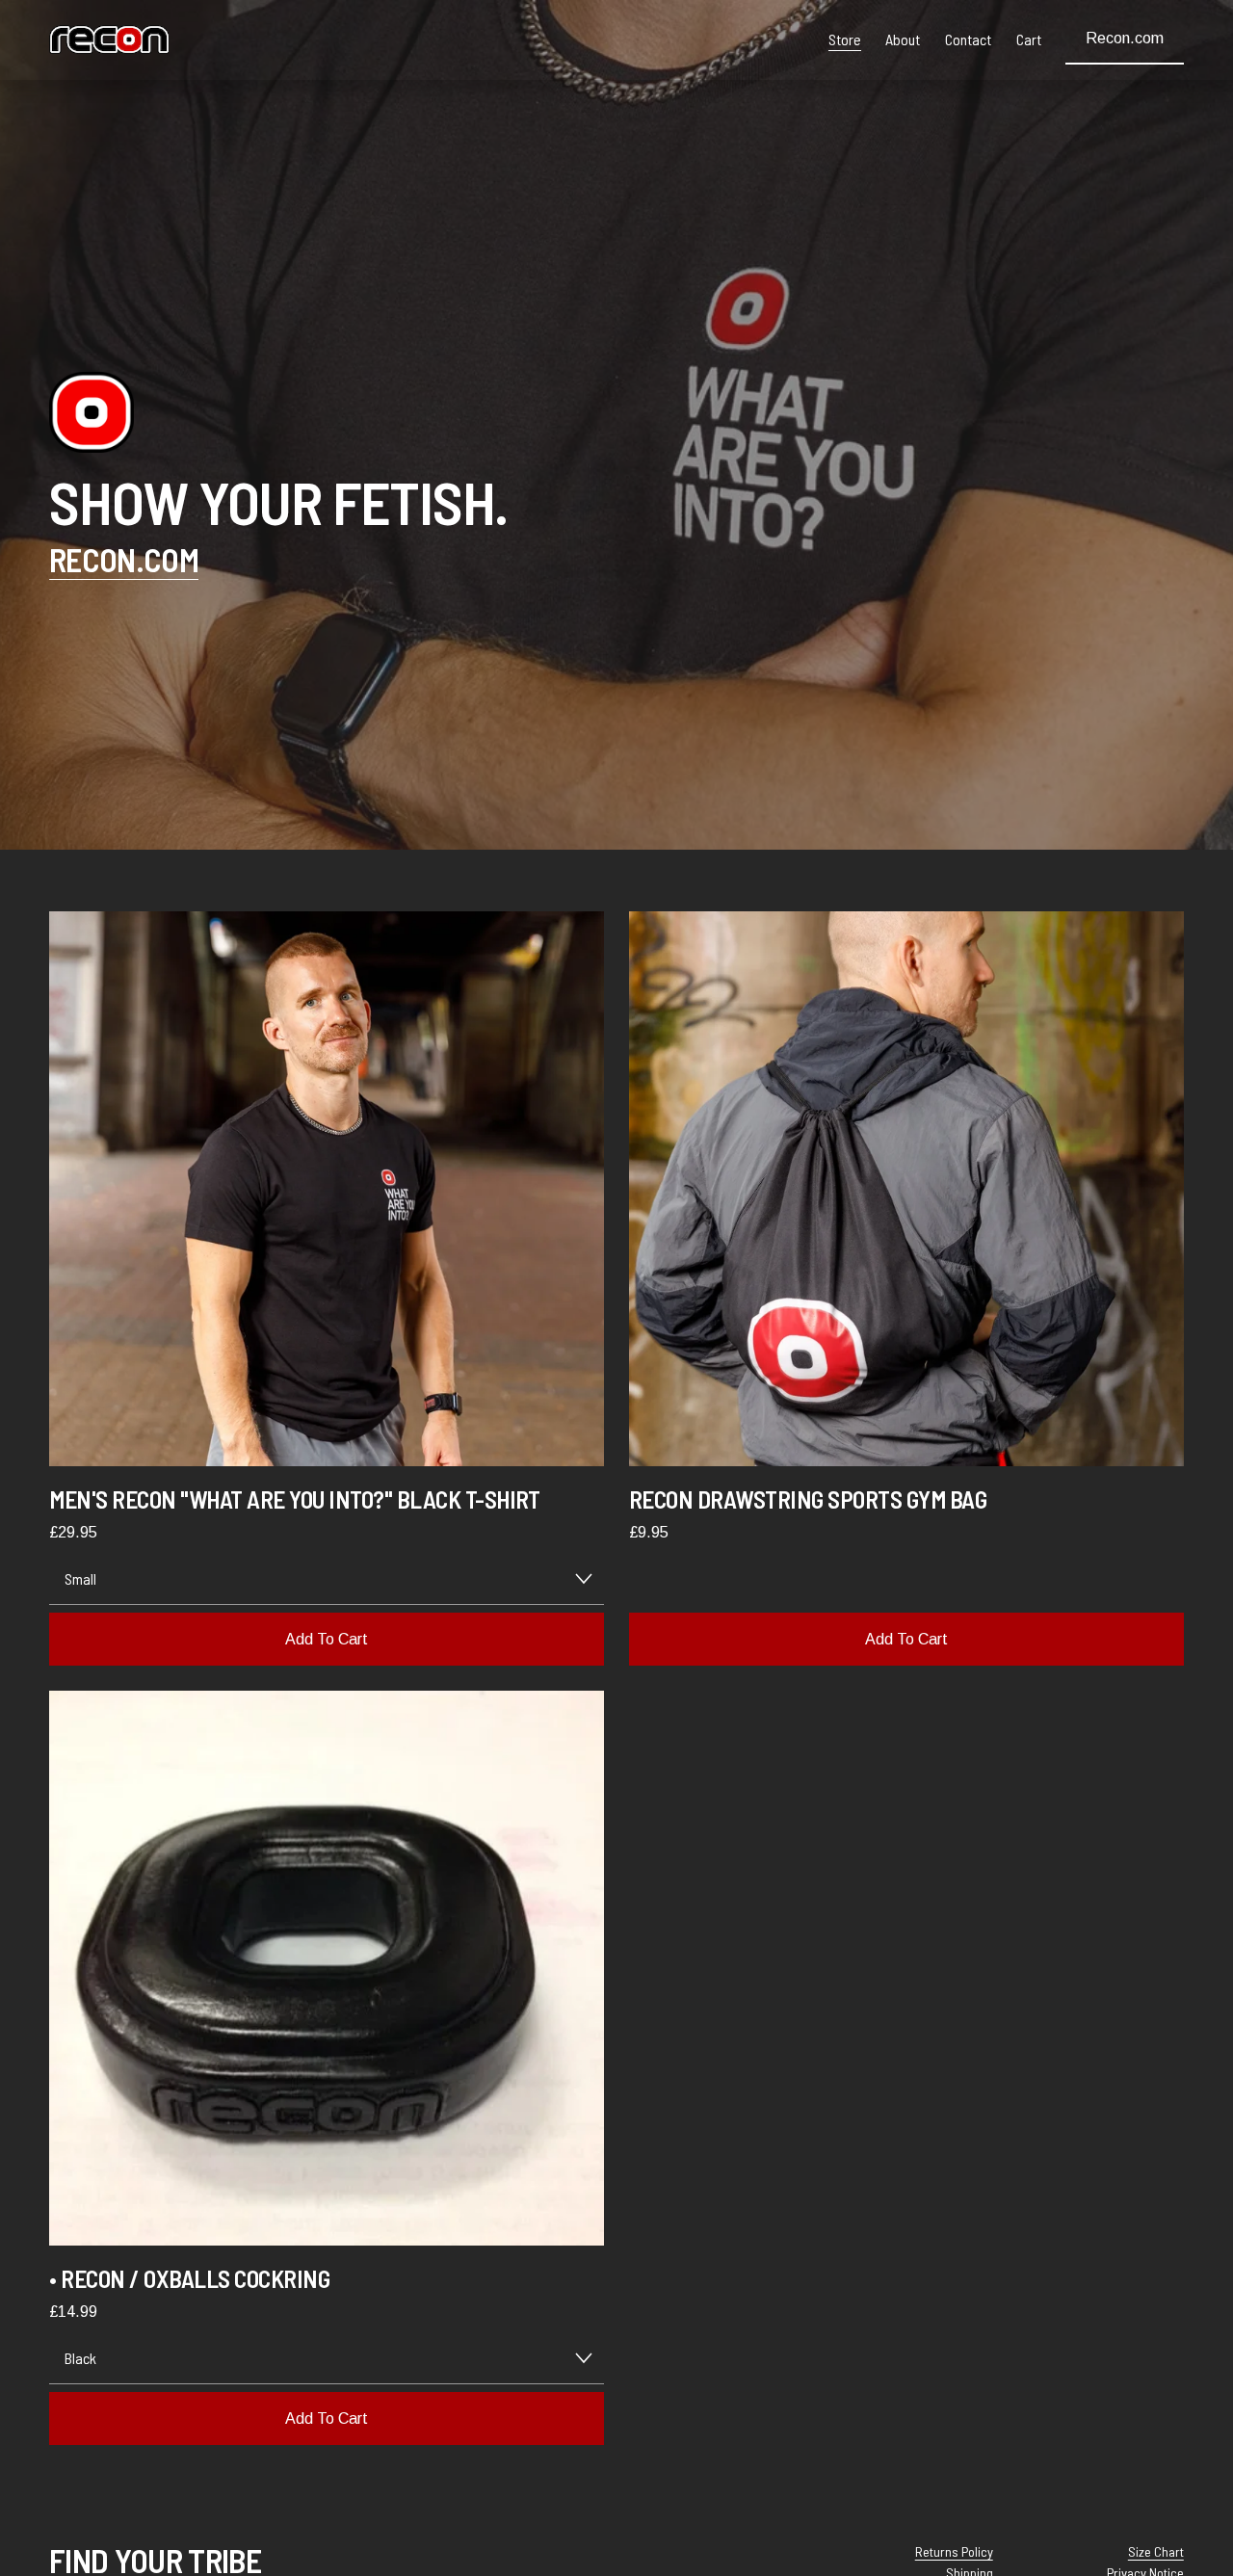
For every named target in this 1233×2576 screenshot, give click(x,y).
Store (845, 39)
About (903, 39)
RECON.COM (124, 559)
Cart (1029, 39)
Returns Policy (954, 2551)
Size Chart (1156, 2551)
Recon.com (1125, 38)
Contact (968, 39)
